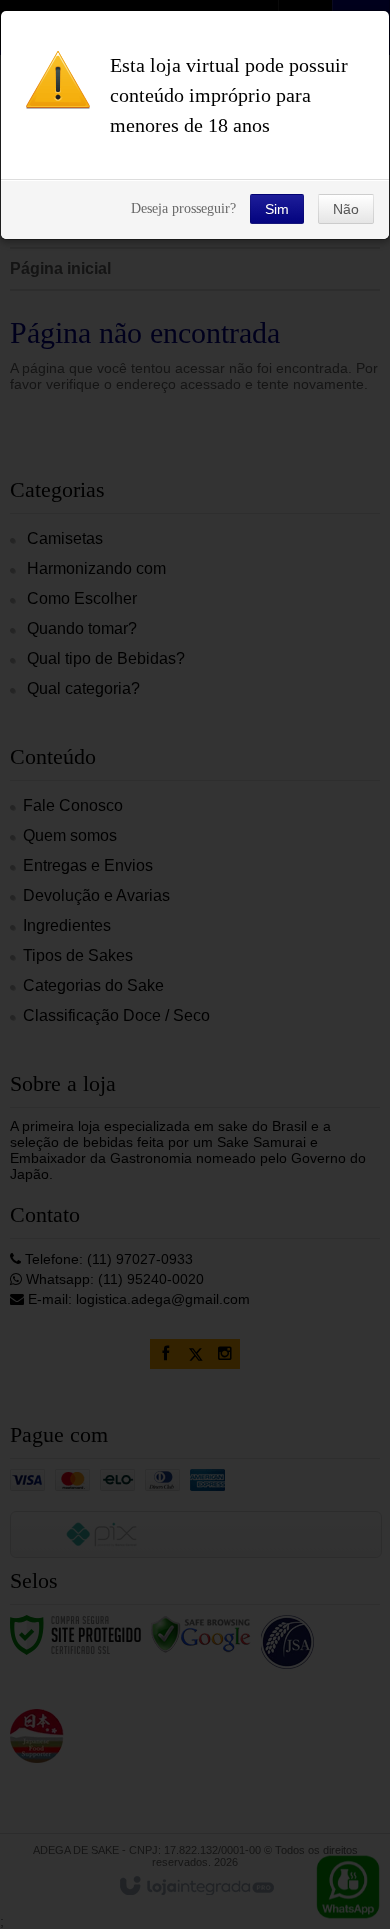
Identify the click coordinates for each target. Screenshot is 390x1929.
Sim (277, 209)
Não (346, 209)
